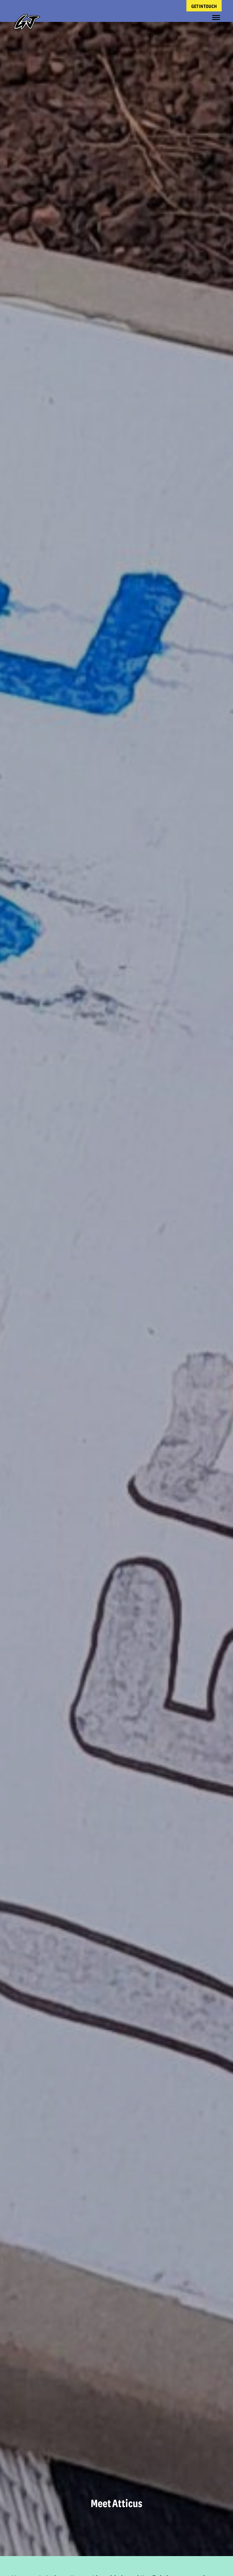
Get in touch (204, 6)
